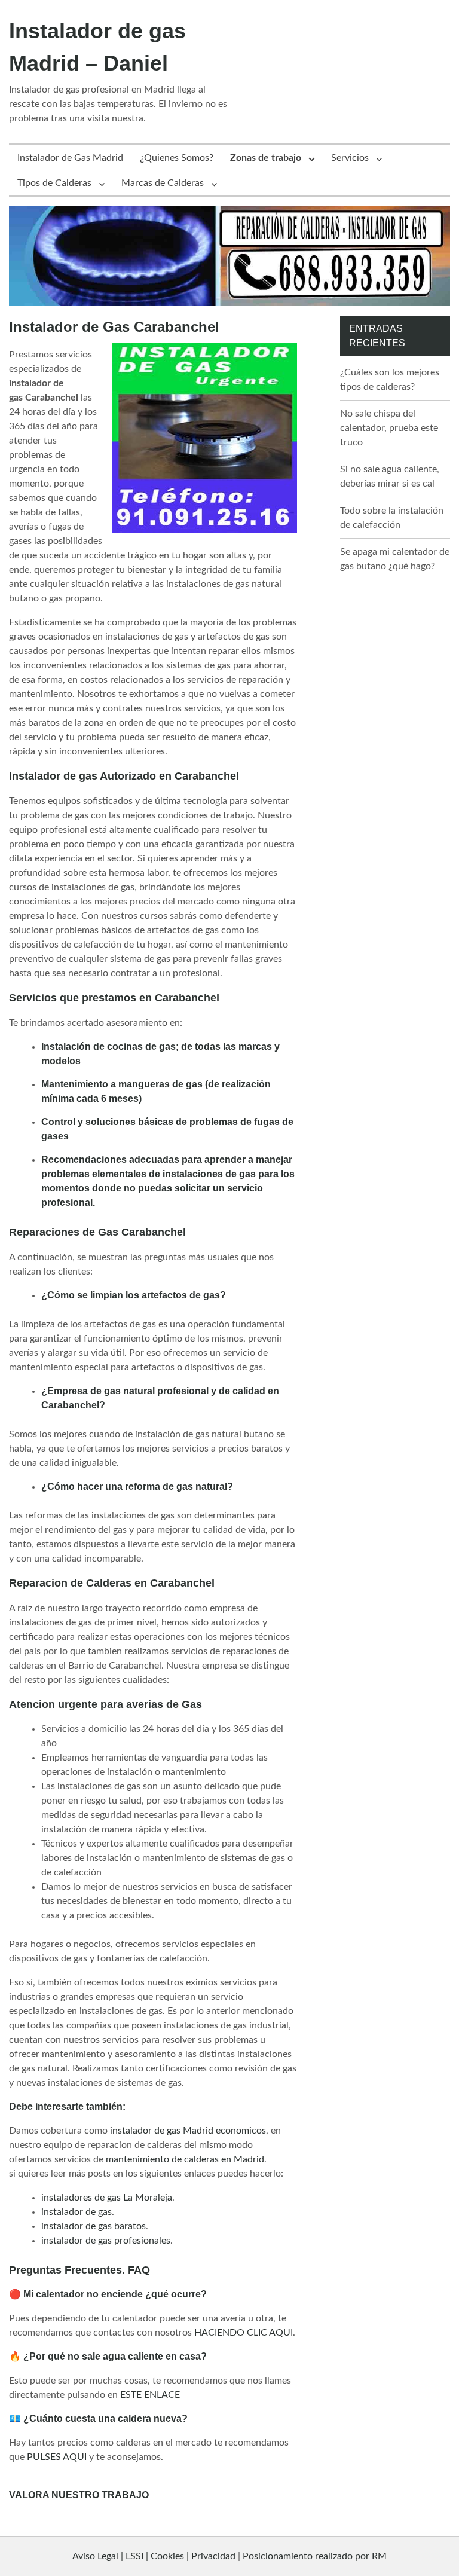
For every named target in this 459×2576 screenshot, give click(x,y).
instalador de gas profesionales (106, 2241)
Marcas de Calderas (163, 183)
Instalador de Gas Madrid (70, 158)
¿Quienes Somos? (177, 158)
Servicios (350, 158)
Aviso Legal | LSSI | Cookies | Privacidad (154, 2556)
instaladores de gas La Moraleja (107, 2198)
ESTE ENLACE (150, 2395)
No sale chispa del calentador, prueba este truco (389, 428)
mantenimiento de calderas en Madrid (185, 2159)
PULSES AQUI (57, 2457)
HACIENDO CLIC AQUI (244, 2333)
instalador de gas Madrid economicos (188, 2131)
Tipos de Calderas (54, 183)
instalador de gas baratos (94, 2226)
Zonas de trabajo (266, 158)
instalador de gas (76, 2212)
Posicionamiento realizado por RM (315, 2556)
